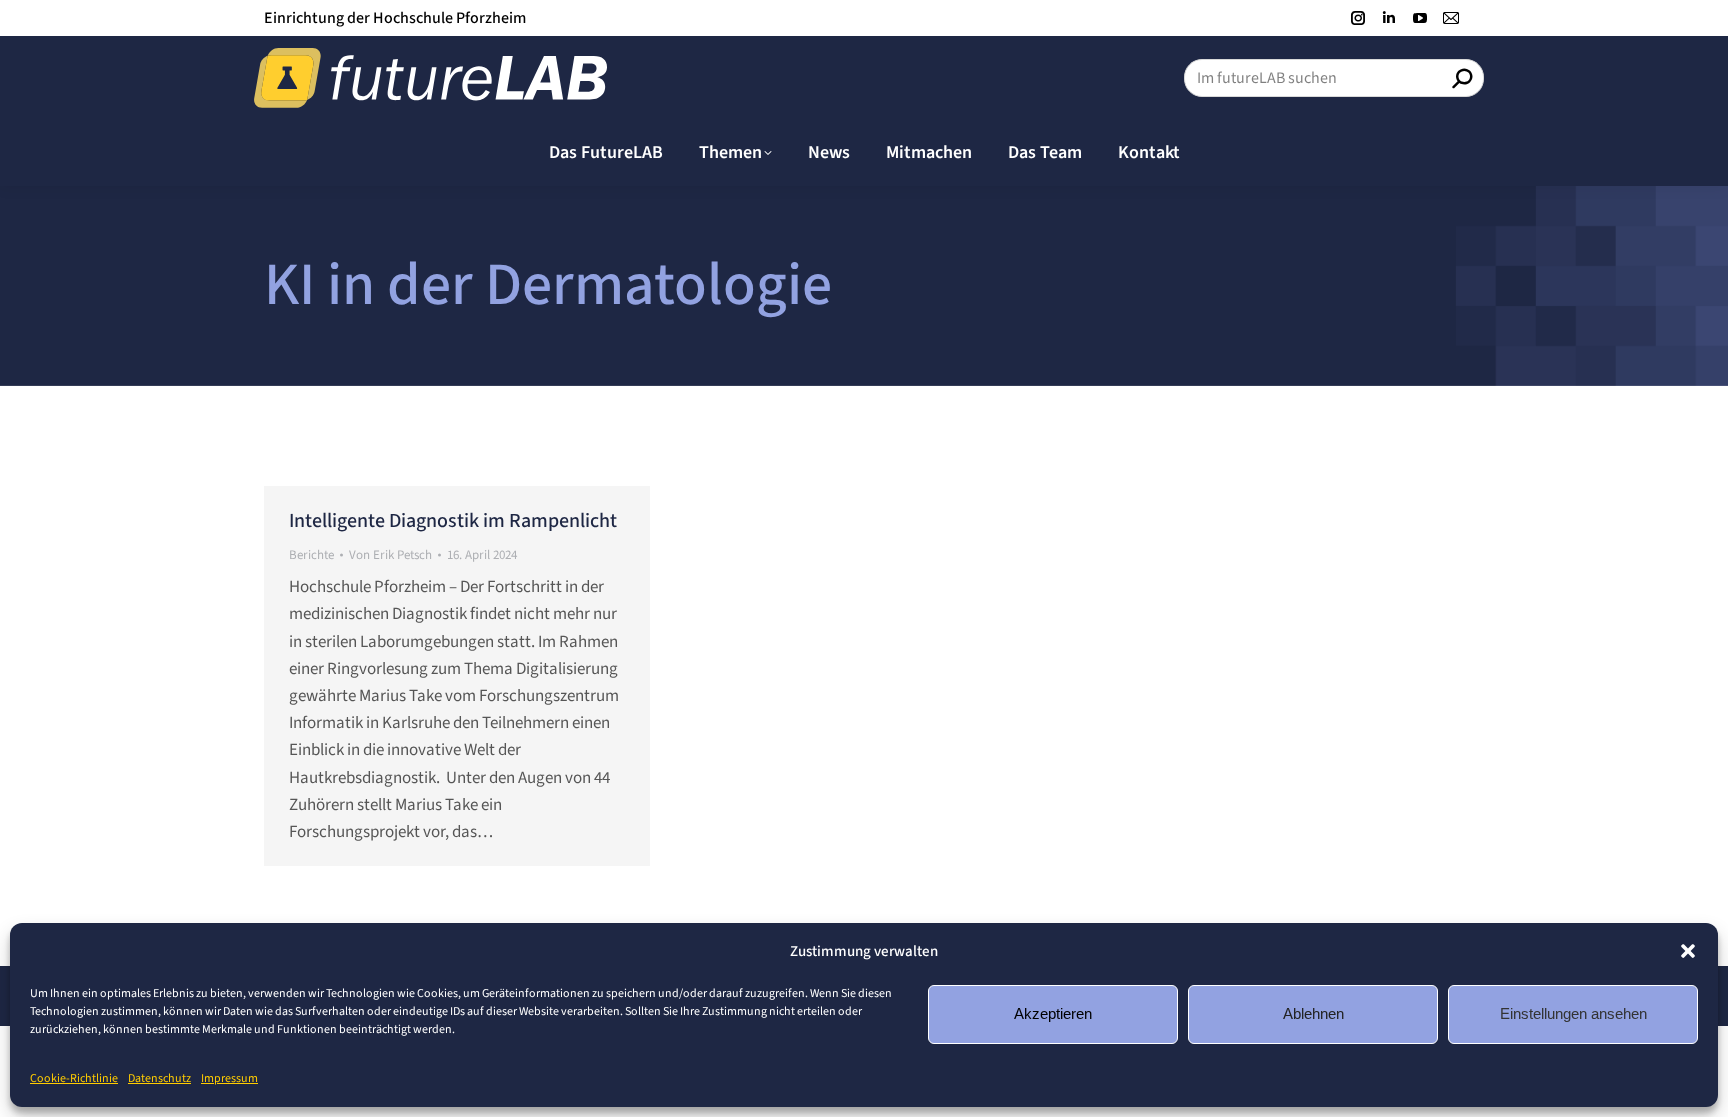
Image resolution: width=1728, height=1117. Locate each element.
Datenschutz (159, 1078)
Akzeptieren (1053, 1013)
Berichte (311, 555)
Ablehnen (1313, 1013)
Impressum (229, 1078)
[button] (1688, 951)
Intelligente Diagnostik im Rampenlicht (453, 521)
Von (390, 555)
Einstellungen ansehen (1573, 1013)
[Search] (1462, 78)
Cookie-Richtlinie (74, 1078)
